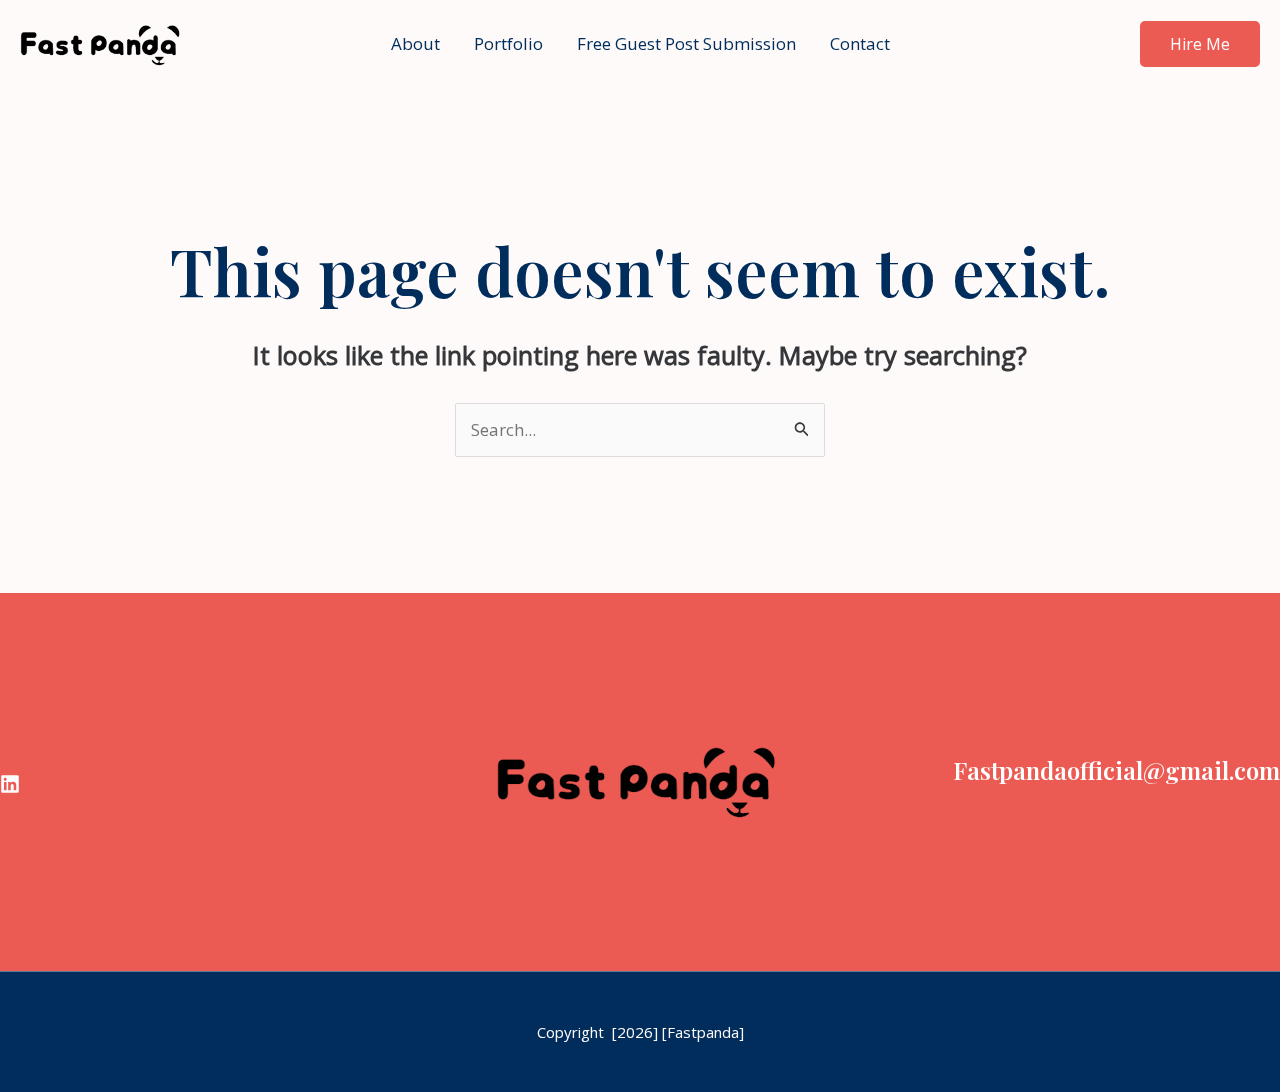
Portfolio (508, 43)
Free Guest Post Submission (686, 43)
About (415, 43)
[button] (1200, 44)
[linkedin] (10, 784)
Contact (860, 43)
